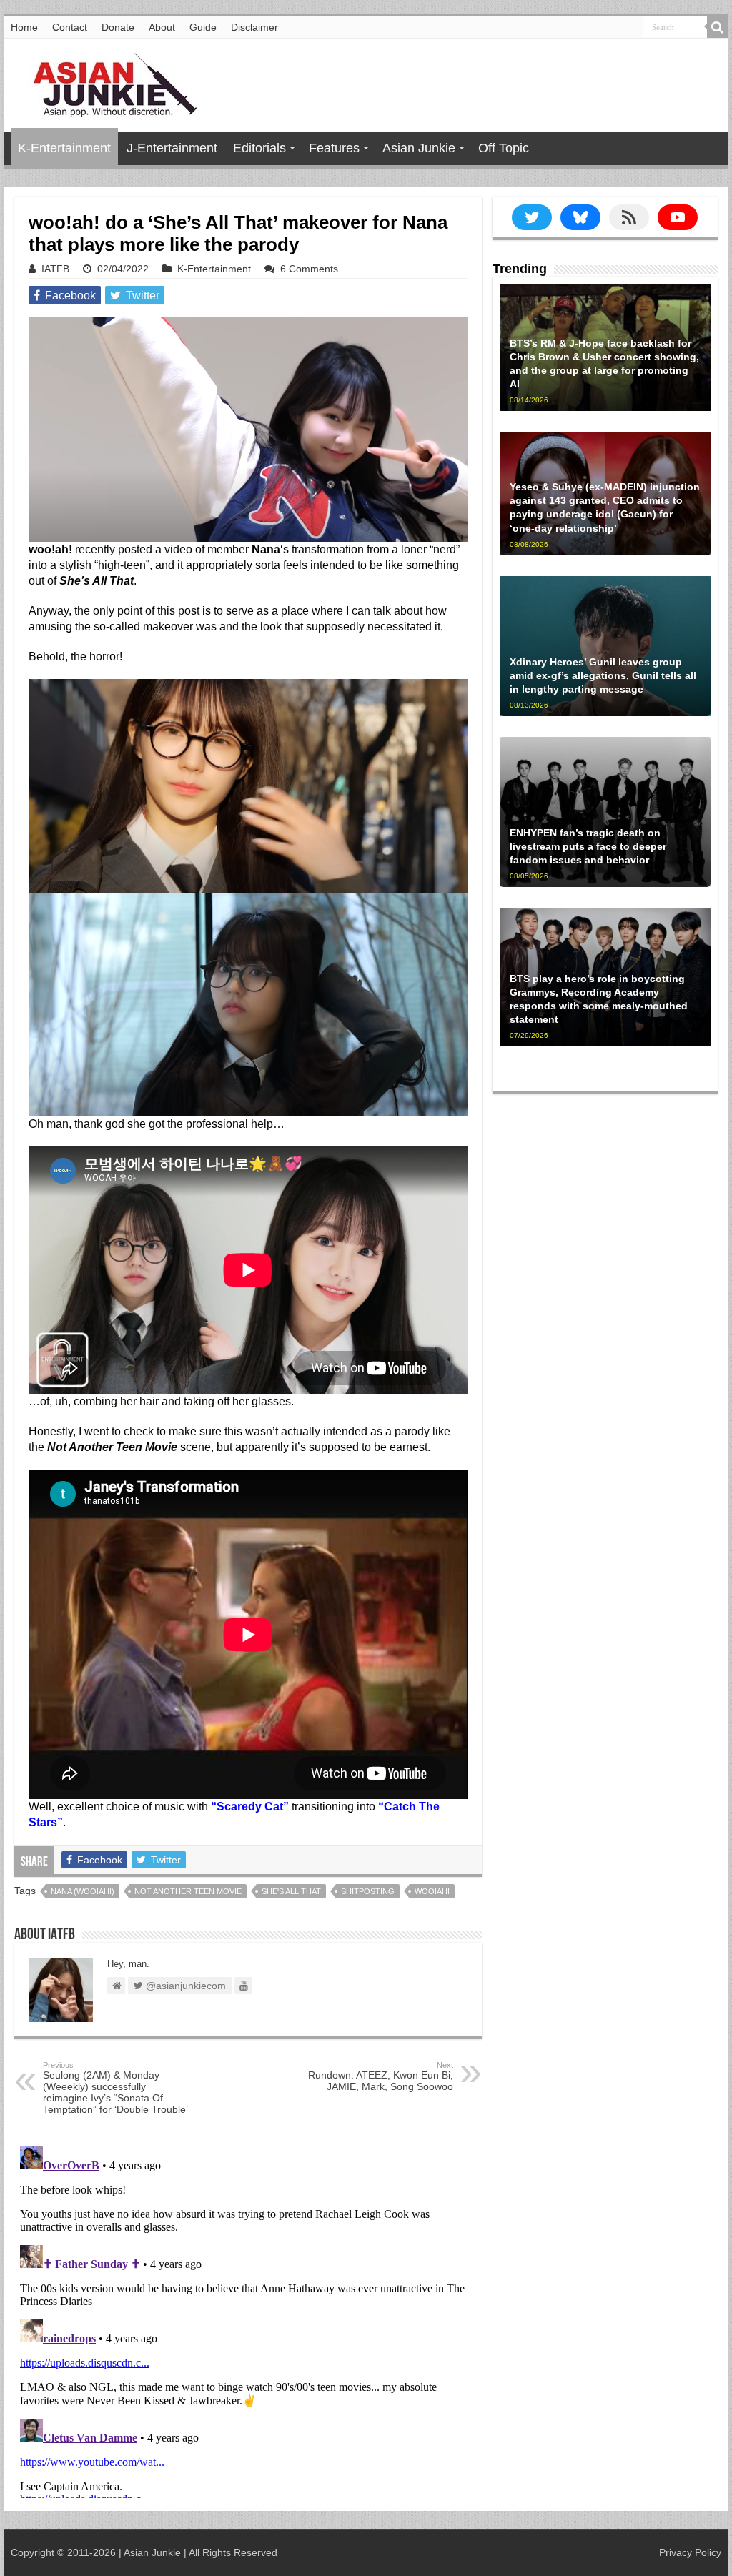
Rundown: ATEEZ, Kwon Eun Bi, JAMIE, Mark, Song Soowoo (381, 2076)
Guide (203, 27)
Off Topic (504, 148)
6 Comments (309, 269)
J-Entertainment (172, 148)
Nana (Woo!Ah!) (83, 1891)
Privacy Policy (690, 2552)
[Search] (718, 27)
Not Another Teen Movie (188, 1891)
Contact (70, 27)
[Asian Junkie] (107, 82)
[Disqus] (248, 2319)
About (162, 27)
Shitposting (368, 1891)
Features (334, 148)
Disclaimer (254, 27)
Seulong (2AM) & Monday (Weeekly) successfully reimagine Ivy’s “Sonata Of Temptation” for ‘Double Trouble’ (115, 2088)
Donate (118, 27)
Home (24, 27)
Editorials (259, 148)
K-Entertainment (64, 148)
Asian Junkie (419, 148)
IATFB (55, 269)
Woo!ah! (432, 1891)
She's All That (291, 1891)
